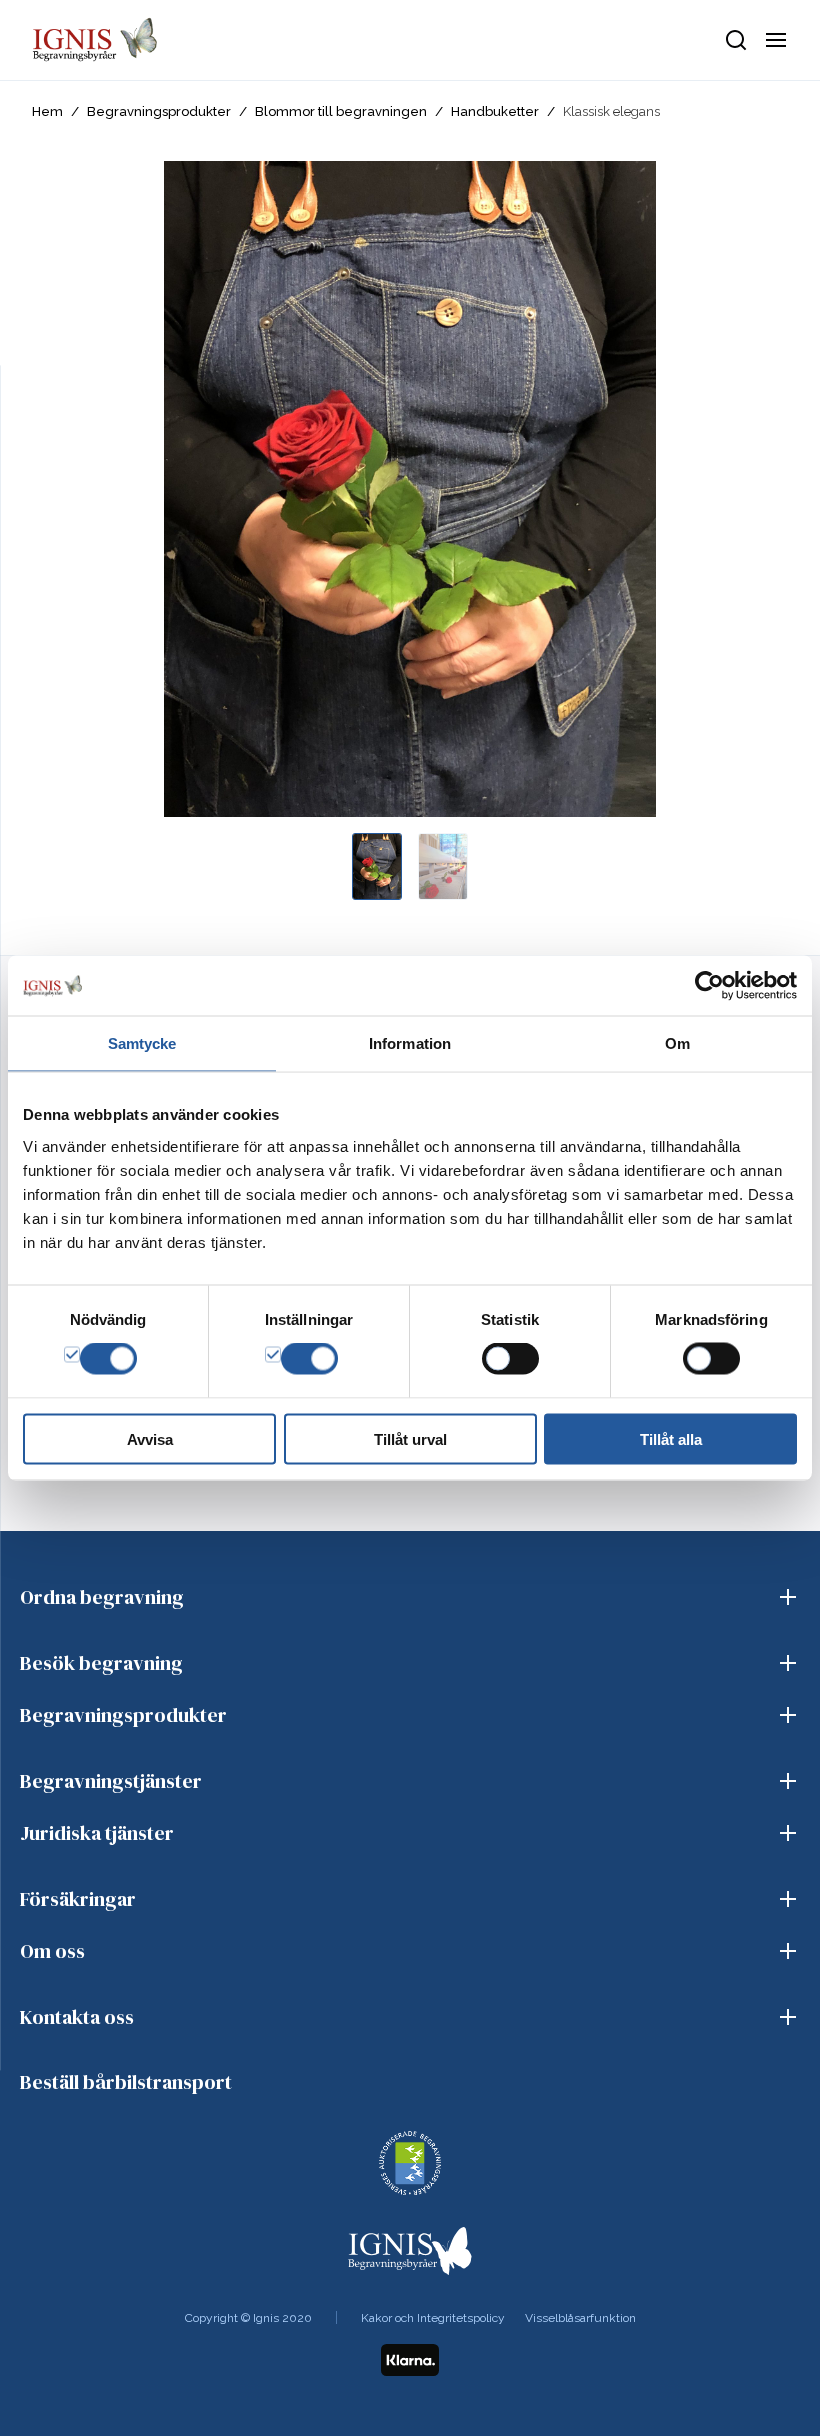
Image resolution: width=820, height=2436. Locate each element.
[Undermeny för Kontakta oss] (788, 2017)
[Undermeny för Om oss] (788, 1951)
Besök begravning (101, 1663)
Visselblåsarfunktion (580, 2318)
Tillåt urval (410, 1438)
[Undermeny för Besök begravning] (788, 1663)
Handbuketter (495, 111)
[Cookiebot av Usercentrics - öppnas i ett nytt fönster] (709, 986)
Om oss (52, 1951)
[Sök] (736, 40)
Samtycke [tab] (142, 1043)
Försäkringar (78, 1899)
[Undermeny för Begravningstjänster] (788, 1781)
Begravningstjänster (111, 1781)
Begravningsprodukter (159, 111)
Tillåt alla (671, 1438)
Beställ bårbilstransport (126, 2082)
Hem (47, 111)
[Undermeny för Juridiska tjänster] (788, 1833)
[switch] (309, 1359)
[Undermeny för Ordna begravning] (788, 1597)
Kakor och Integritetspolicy (433, 2318)
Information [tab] (410, 1043)
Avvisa (150, 1438)
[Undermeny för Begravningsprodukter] (788, 1715)
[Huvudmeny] (776, 40)
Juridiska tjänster (97, 1833)
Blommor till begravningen (341, 111)
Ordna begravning (102, 1597)
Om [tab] (677, 1043)
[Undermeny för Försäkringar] (788, 1899)
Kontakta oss (77, 2017)
